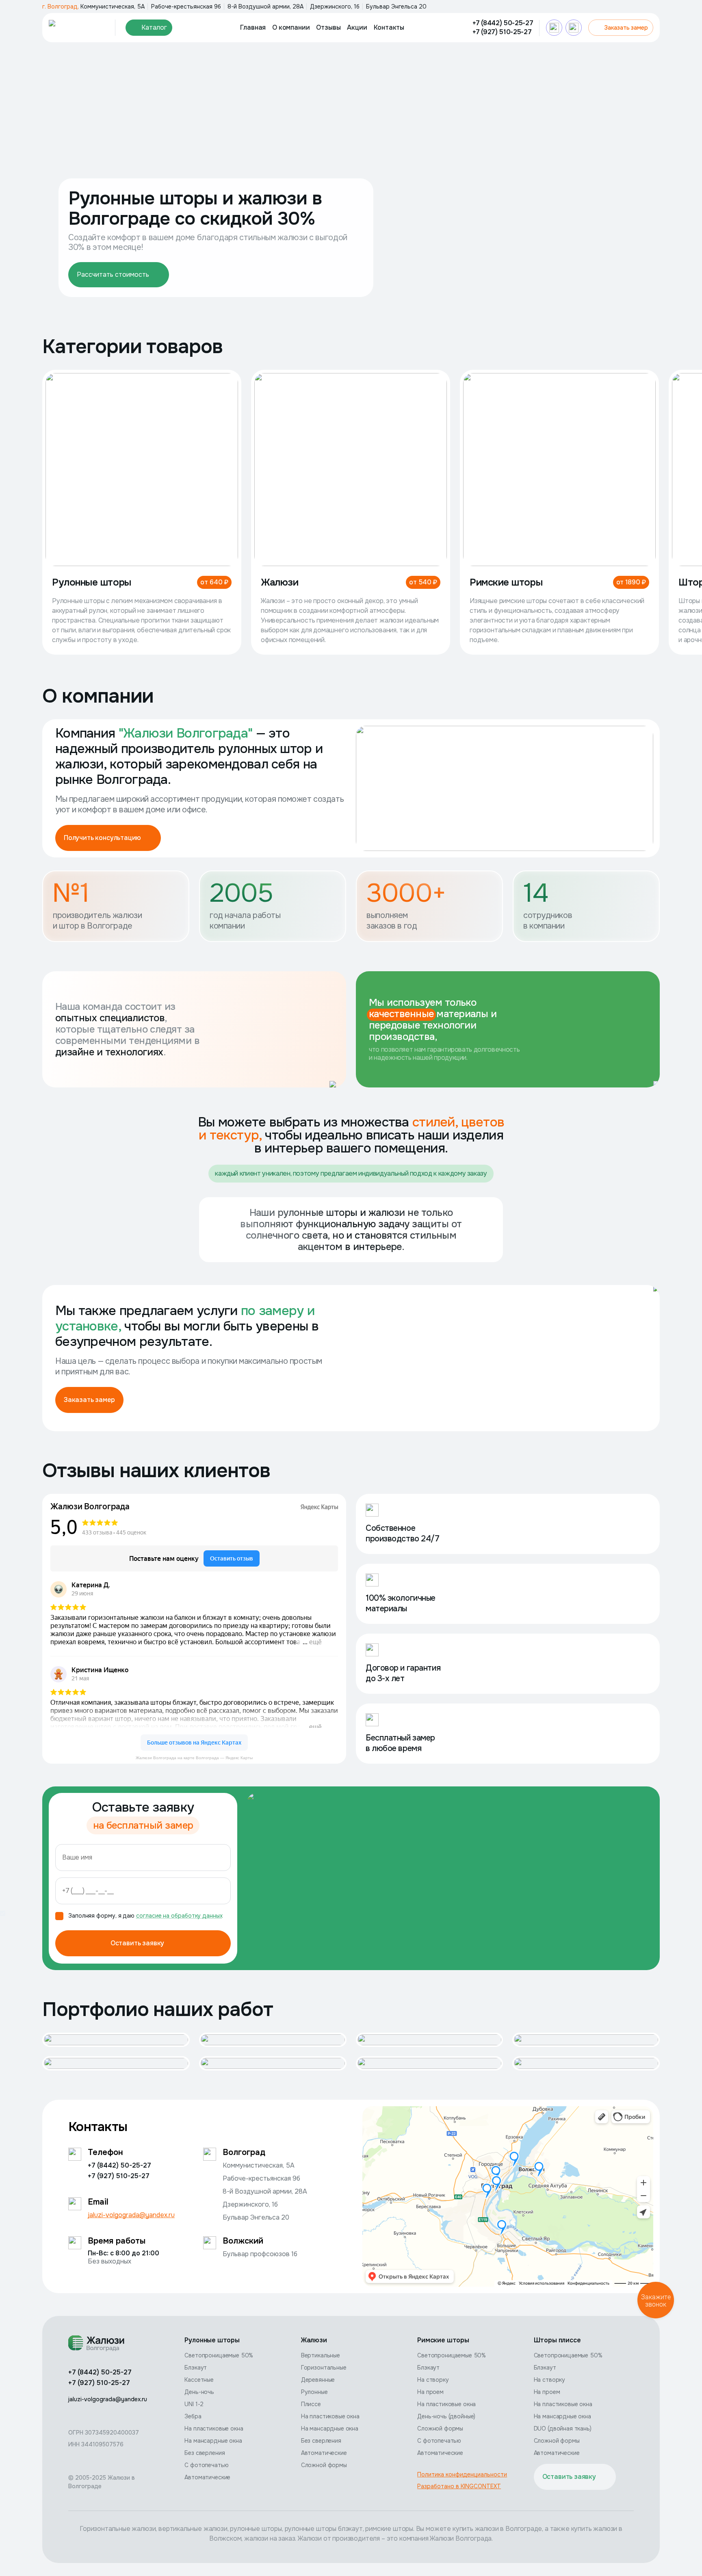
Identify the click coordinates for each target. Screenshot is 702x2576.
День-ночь (199, 2392)
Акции (357, 27)
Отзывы (328, 27)
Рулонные (314, 2392)
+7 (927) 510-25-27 (502, 32)
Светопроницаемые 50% (219, 2355)
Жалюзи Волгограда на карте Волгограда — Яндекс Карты (194, 1758)
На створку (433, 2380)
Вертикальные (321, 2355)
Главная (253, 27)
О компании (291, 27)
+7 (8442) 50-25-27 (503, 23)
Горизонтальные (324, 2368)
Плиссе (311, 2404)
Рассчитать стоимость (113, 275)
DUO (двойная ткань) (563, 2428)
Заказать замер (626, 28)
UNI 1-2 (194, 2404)
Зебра (193, 2416)
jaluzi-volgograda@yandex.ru (131, 2215)
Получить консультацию (102, 838)
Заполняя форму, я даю (145, 1916)
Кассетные (199, 2380)
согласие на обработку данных (179, 1916)
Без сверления (205, 2453)
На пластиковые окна (214, 2428)
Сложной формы (324, 2465)
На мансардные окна (213, 2441)
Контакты (389, 27)
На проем (430, 2392)
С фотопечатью (206, 2465)
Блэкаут (196, 2368)
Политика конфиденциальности (462, 2474)
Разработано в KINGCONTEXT (459, 2486)
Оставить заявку (137, 1943)
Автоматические (207, 2477)
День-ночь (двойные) (446, 2416)
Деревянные (318, 2380)
